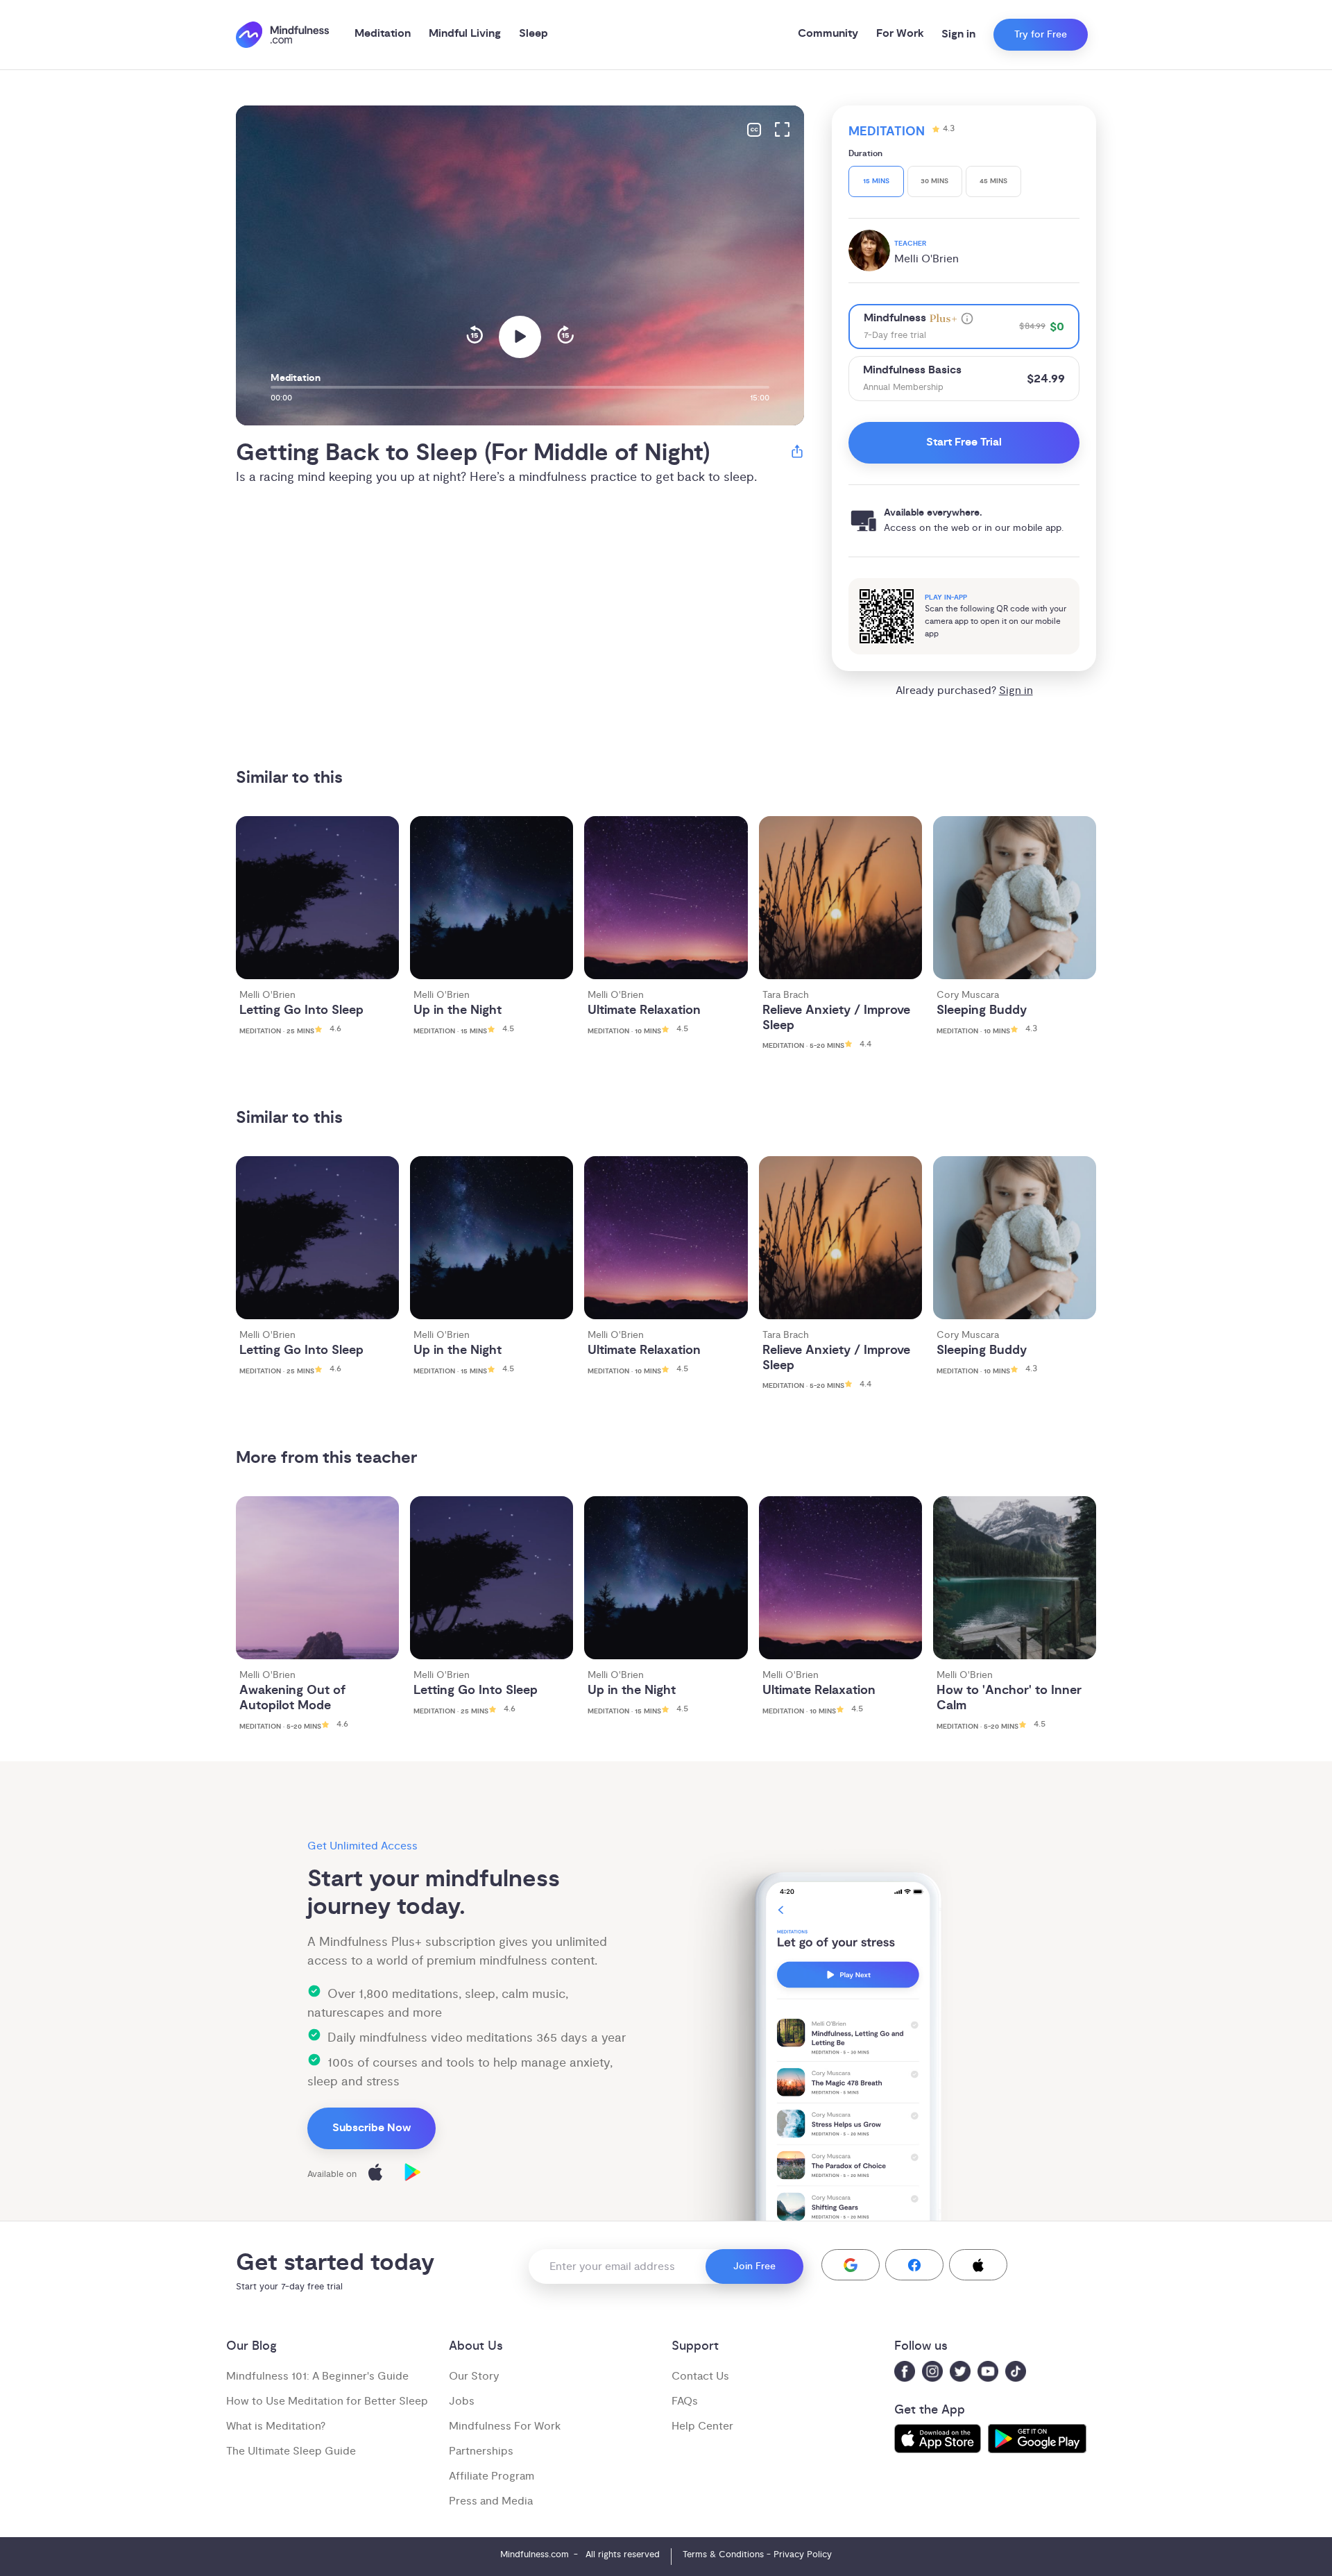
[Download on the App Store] (375, 2175)
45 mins (993, 181)
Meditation (383, 34)
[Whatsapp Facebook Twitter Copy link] (797, 454)
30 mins (934, 181)
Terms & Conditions (723, 2554)
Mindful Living (465, 34)
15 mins (876, 181)
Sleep (533, 34)
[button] (851, 2265)
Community (828, 34)
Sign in (958, 34)
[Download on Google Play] (413, 2175)
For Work (900, 34)
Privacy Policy (803, 2554)
